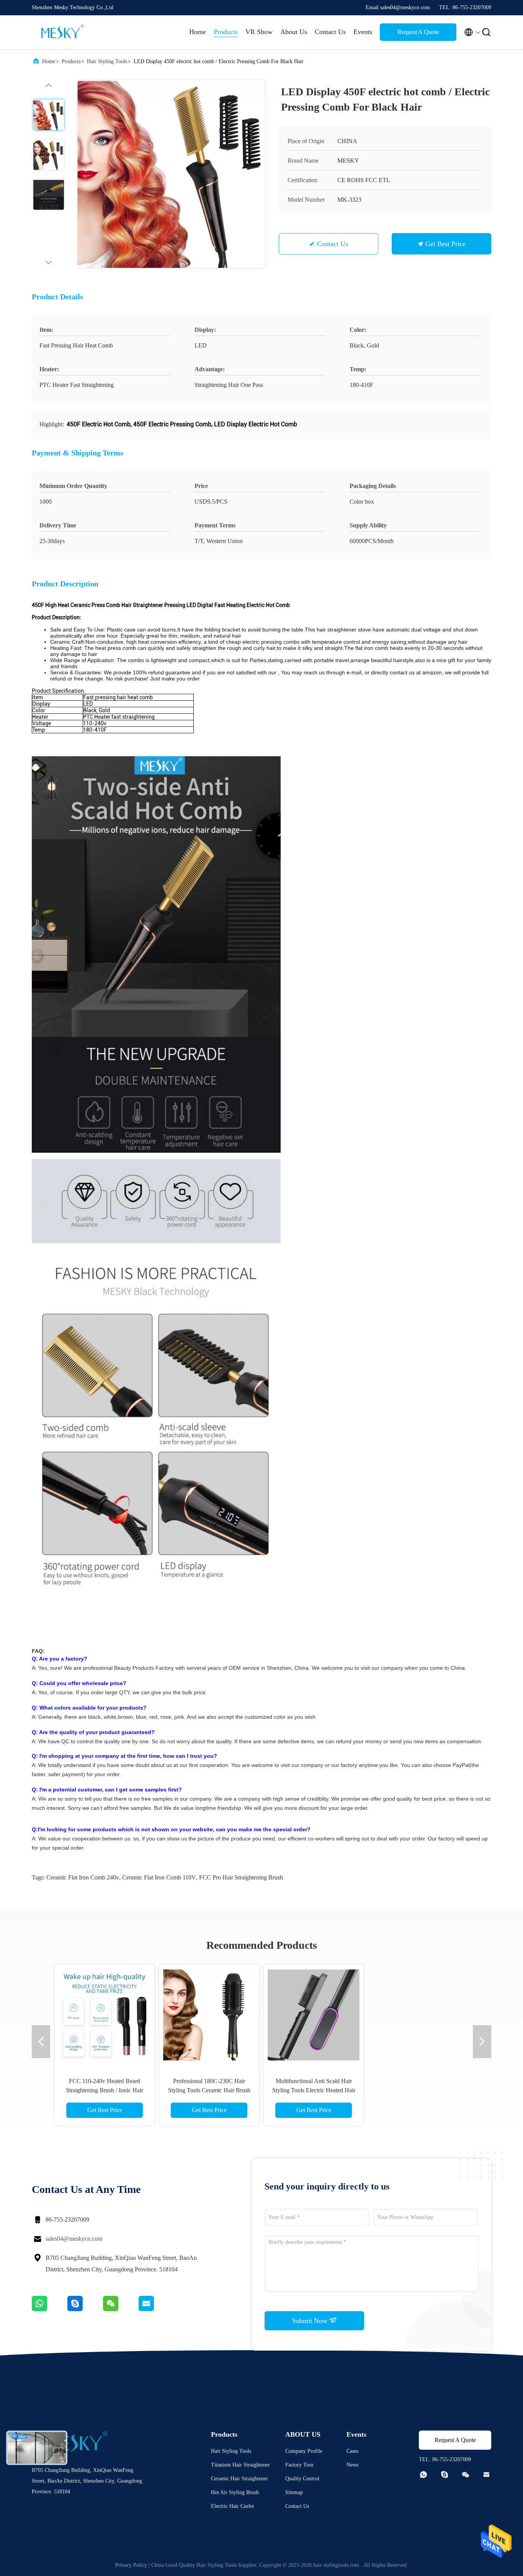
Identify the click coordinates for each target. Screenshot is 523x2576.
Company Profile (304, 2451)
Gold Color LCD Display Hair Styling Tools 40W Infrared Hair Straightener (209, 2090)
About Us (294, 32)
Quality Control (302, 2479)
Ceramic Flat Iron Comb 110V (159, 1877)
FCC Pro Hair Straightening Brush (241, 1877)
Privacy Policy (131, 2565)
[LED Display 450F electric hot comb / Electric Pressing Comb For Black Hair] (171, 174)
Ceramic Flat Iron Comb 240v (83, 1877)
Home (198, 32)
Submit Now (311, 2321)
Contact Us (330, 32)
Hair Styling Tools (107, 61)
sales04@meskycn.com (74, 2239)
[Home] (62, 32)
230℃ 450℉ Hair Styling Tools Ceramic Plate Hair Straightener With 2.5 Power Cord (105, 2090)
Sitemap (294, 2492)
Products (226, 32)
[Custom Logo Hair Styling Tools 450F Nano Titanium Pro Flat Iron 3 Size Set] (314, 2015)
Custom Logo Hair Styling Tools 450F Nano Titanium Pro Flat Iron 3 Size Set (314, 2090)
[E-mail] (156, 2309)
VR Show (259, 32)
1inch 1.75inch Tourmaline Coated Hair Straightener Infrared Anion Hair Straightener (418, 2090)
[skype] (85, 2309)
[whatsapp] (50, 2309)
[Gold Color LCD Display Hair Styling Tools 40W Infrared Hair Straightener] (209, 2015)
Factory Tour (299, 2465)
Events (363, 32)
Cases (352, 2451)
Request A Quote (418, 32)
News (352, 2465)
